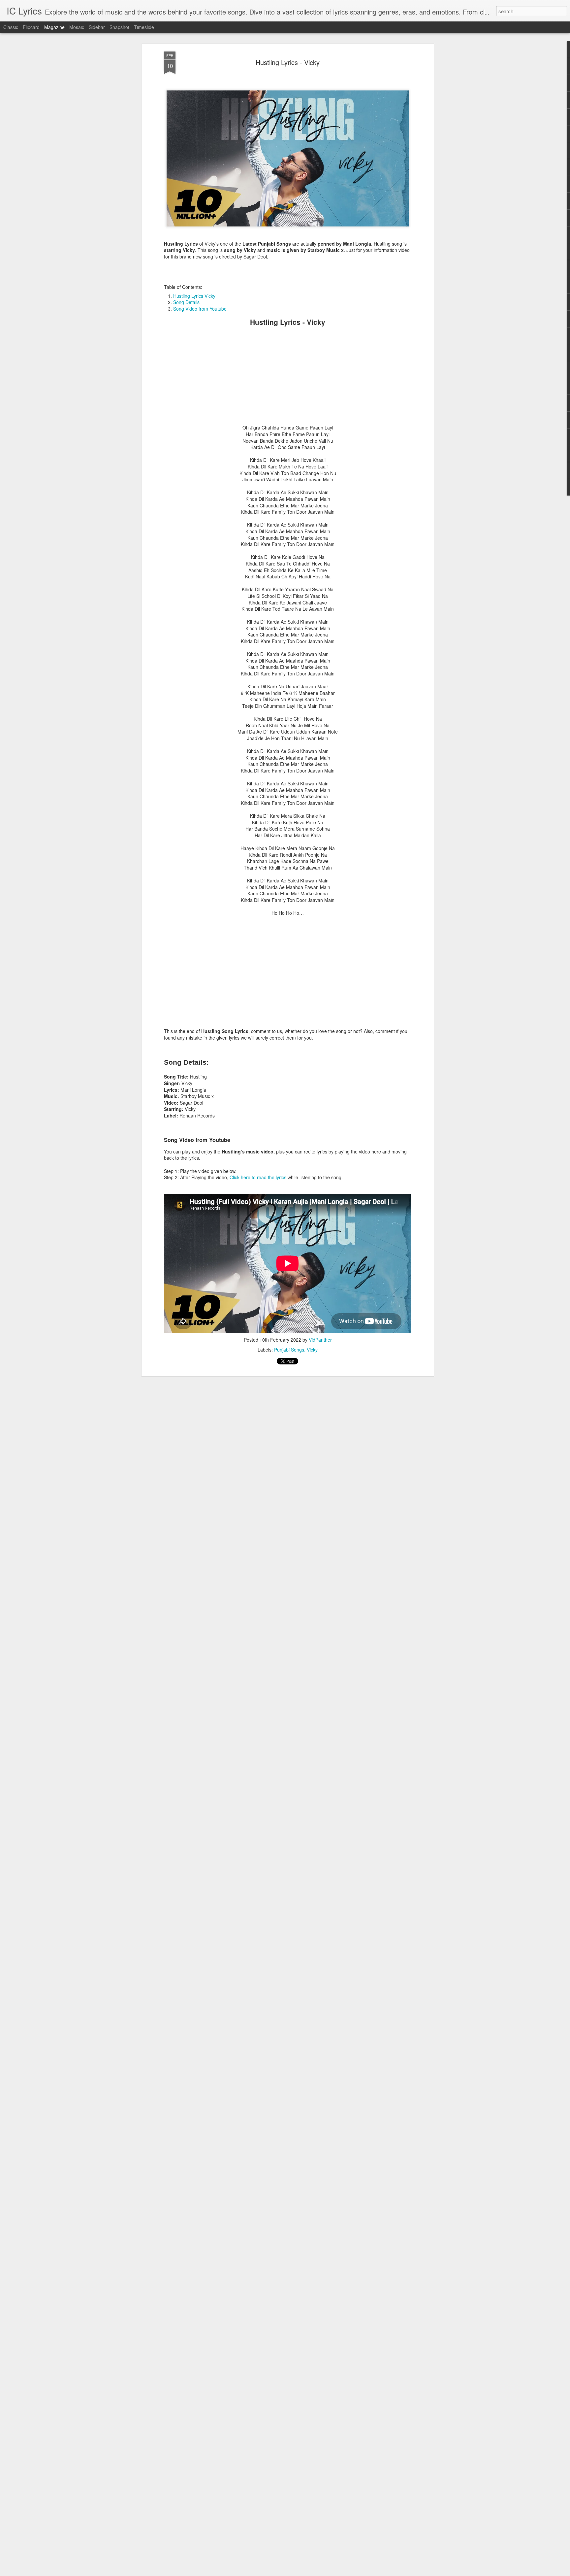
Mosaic (77, 27)
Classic (11, 27)
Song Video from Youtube (200, 309)
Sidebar (97, 27)
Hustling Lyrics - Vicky (288, 62)
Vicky (312, 1350)
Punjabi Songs (289, 1350)
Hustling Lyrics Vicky (194, 296)
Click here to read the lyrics (258, 1177)
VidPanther (320, 1340)
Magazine (54, 27)
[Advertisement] (288, 378)
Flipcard (31, 27)
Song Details (186, 302)
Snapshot (119, 27)
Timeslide (144, 27)
